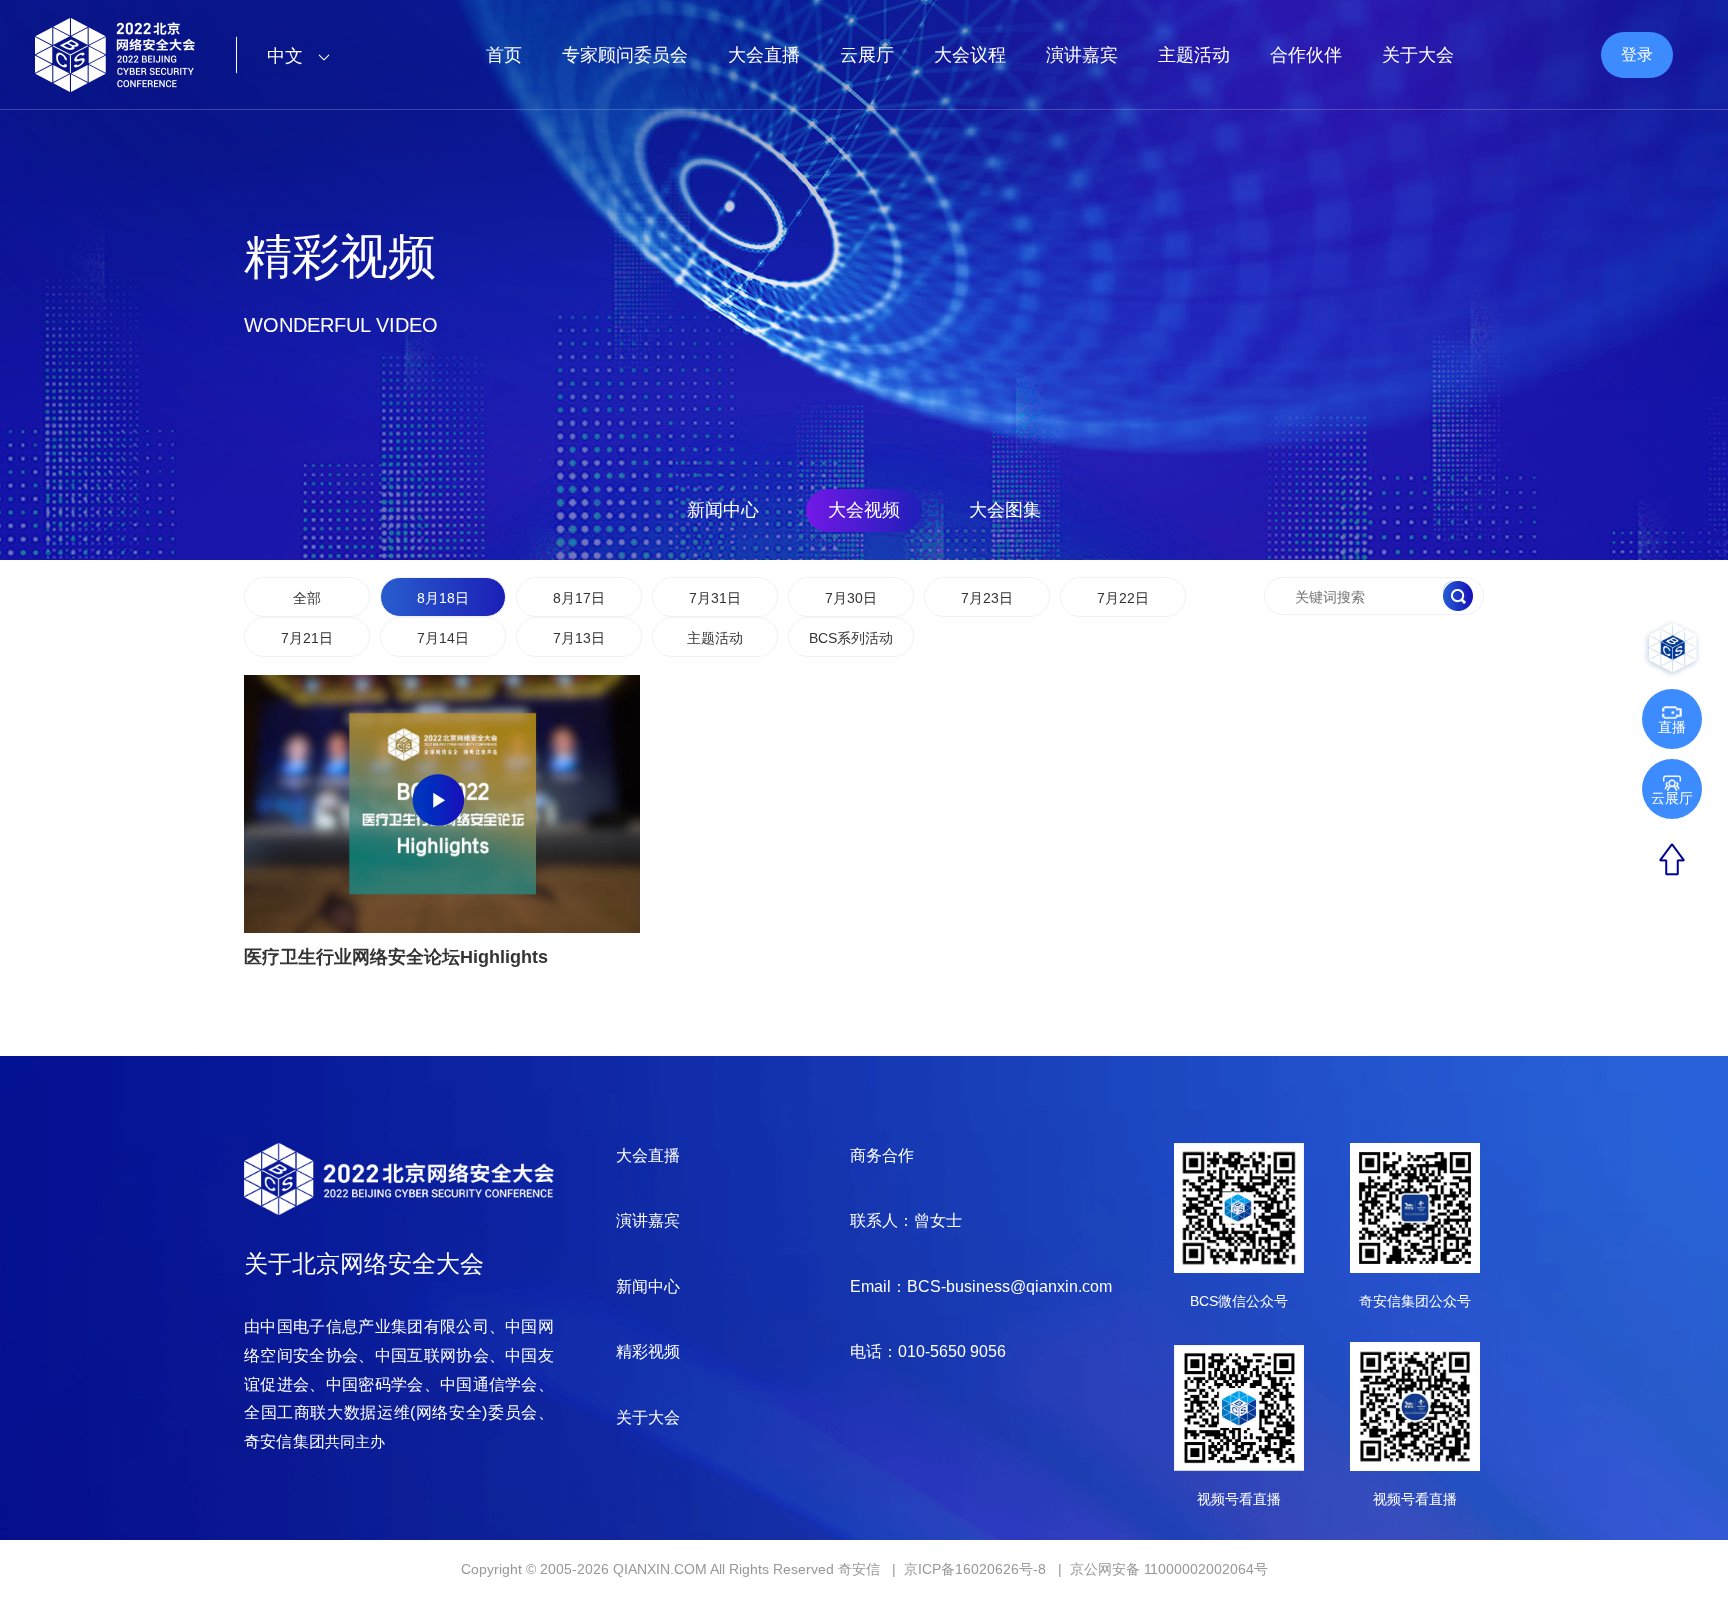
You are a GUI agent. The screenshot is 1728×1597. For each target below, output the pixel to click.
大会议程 (970, 55)
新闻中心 (723, 510)
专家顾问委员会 (625, 55)
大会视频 (864, 510)
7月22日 (1123, 598)
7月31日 (715, 598)
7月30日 (851, 598)
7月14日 (443, 638)
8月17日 (579, 598)
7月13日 (579, 638)
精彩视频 (648, 1351)
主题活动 (1194, 55)
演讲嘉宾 (1082, 55)
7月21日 (307, 638)
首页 (504, 55)
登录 (1637, 54)
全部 (307, 598)
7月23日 (987, 598)
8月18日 (443, 598)
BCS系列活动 (851, 638)
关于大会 (1418, 55)
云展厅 (867, 55)
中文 (287, 56)
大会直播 (764, 55)
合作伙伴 (1306, 55)
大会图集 (1005, 510)
